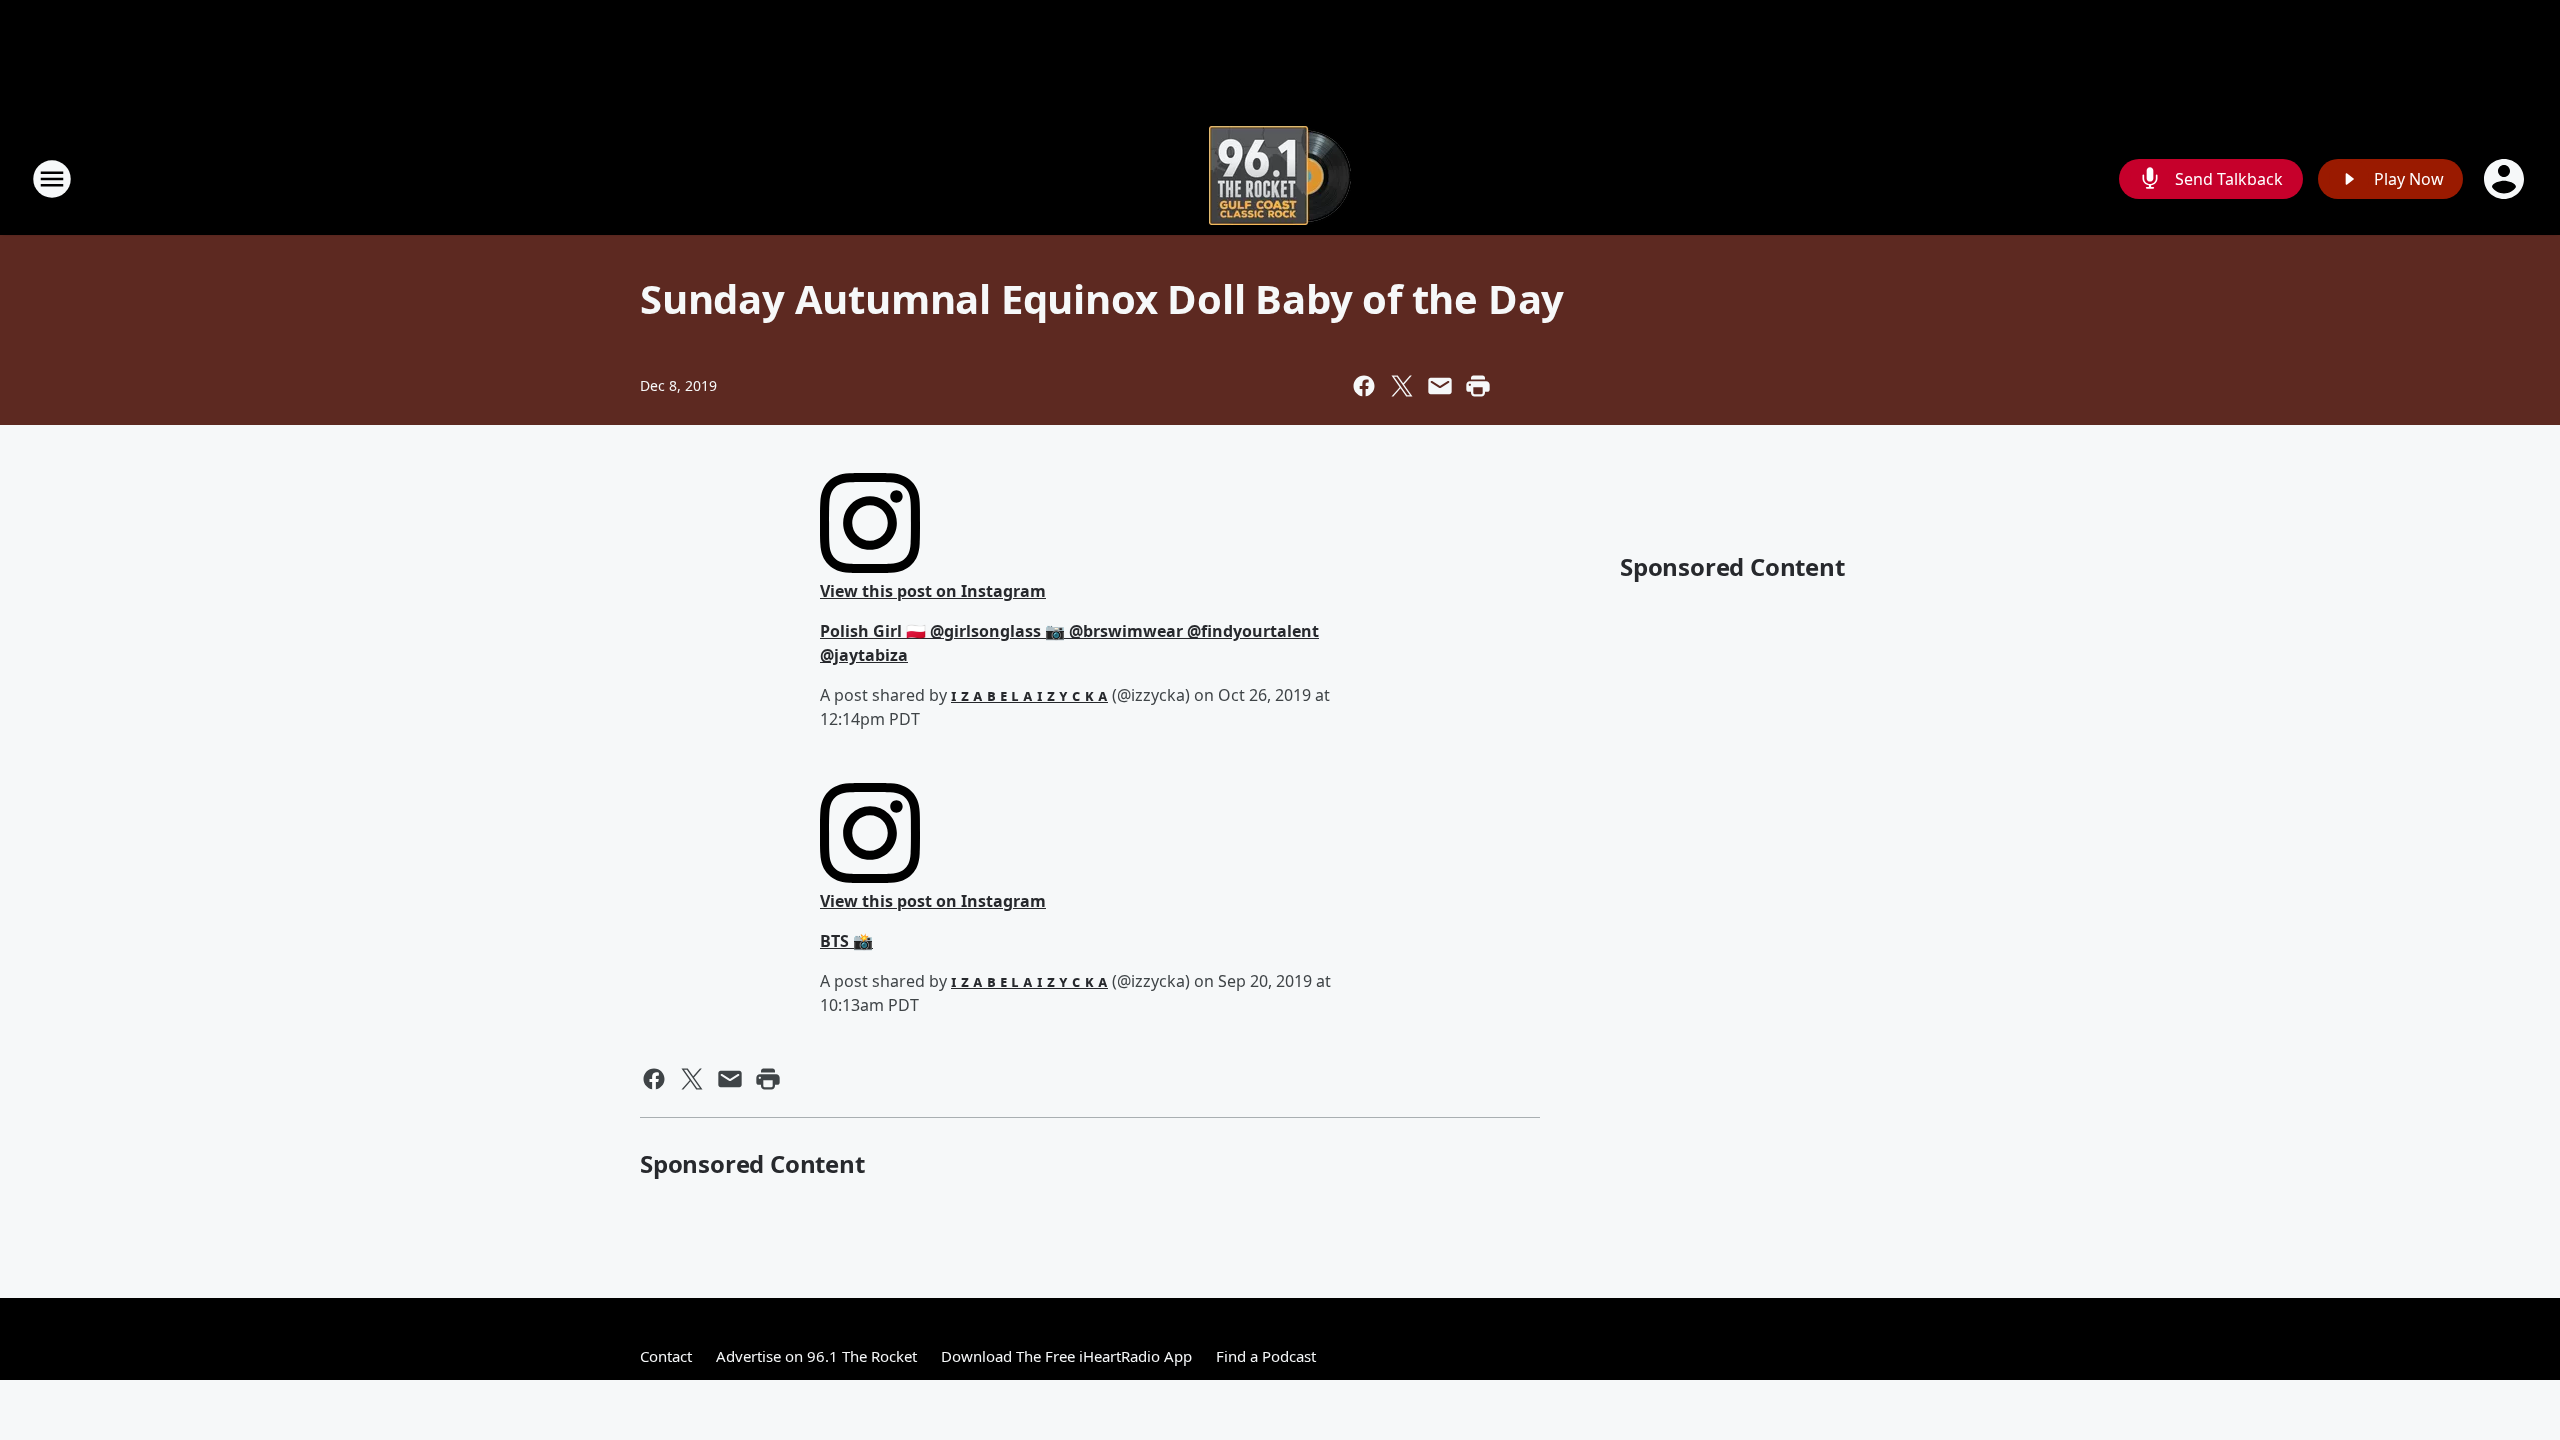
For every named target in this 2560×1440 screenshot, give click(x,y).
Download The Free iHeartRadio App (1066, 1356)
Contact (666, 1356)
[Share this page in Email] (1440, 386)
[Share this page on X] (1402, 386)
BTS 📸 (846, 941)
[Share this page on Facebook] (1364, 386)
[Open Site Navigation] (52, 179)
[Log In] (2506, 179)
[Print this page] (1478, 386)
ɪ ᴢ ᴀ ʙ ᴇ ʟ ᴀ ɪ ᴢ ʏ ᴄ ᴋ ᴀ (1029, 695)
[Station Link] (1280, 178)
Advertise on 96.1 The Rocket (816, 1356)
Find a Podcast (1266, 1356)
